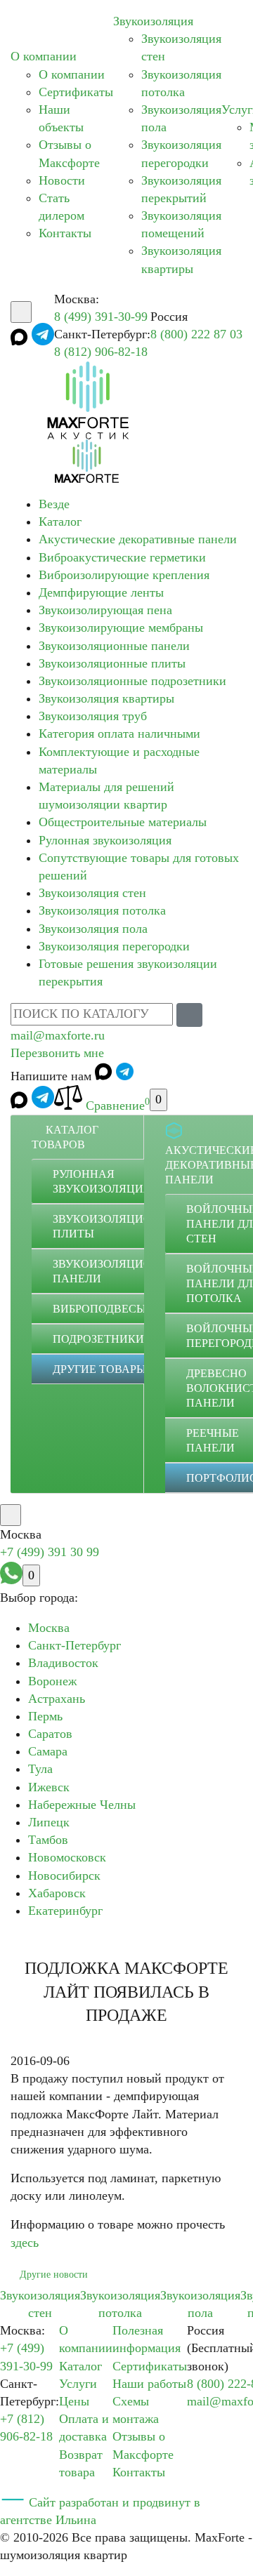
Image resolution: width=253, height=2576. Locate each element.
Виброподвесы (99, 1309)
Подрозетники (98, 1339)
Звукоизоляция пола (93, 929)
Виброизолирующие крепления (124, 575)
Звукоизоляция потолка (102, 910)
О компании (44, 56)
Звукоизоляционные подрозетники (132, 681)
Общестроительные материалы (123, 822)
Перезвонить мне (57, 1053)
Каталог (60, 522)
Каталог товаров (65, 1137)
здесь (25, 2243)
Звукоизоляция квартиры (106, 698)
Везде (54, 504)
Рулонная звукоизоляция (105, 840)
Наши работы (149, 2384)
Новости (62, 180)
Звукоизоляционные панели (114, 646)
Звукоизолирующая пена (105, 610)
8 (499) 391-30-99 (101, 317)
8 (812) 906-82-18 (101, 352)
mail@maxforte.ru (58, 1035)
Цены (74, 2401)
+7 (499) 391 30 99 (50, 1552)
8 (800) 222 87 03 (196, 334)
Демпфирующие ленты (101, 592)
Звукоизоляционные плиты (112, 663)
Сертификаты (76, 92)
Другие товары (99, 1369)
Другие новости (54, 2275)
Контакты (65, 233)
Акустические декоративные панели (138, 539)
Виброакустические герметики (122, 557)
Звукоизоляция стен (92, 893)
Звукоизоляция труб (93, 716)
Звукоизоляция (153, 21)
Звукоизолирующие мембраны (121, 628)
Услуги (78, 2384)
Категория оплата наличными (119, 733)
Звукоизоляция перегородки (114, 946)
